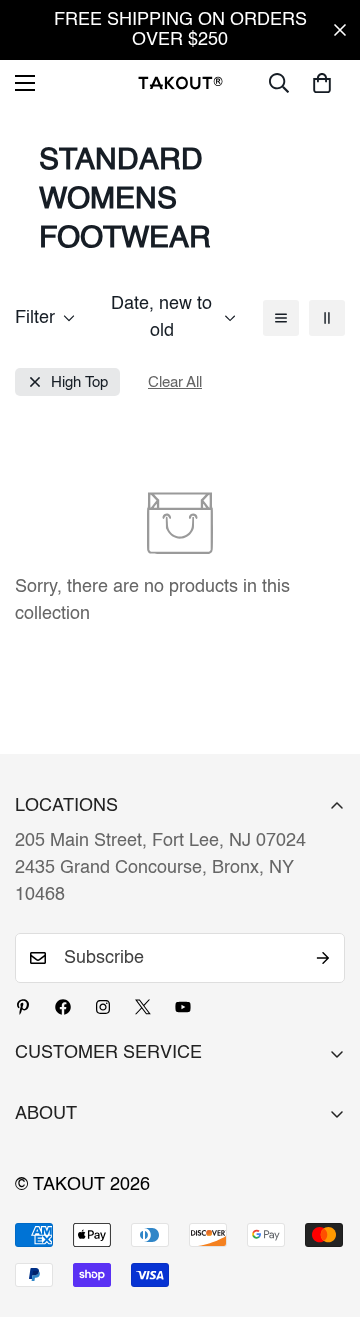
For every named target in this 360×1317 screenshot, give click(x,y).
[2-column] (327, 318)
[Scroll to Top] (324, 1211)
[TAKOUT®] (180, 82)
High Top (79, 382)
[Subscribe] (323, 958)
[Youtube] (183, 1007)
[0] (322, 83)
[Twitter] (143, 1007)
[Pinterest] (23, 1007)
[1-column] (281, 318)
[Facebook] (63, 1007)
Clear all (175, 382)
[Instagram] (103, 1007)
